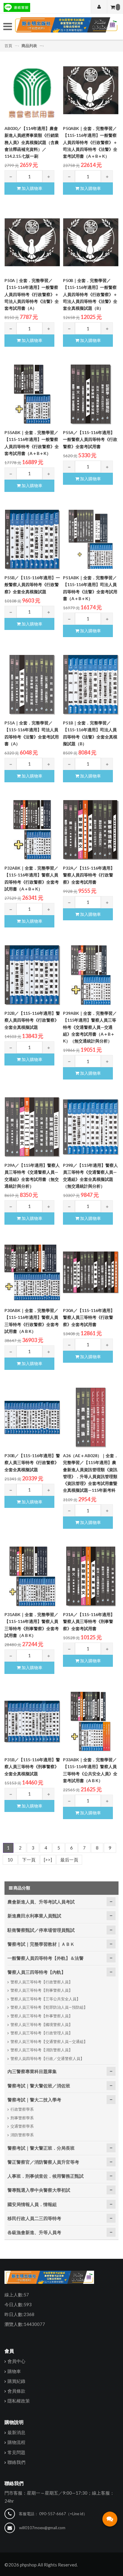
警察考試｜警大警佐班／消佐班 (39, 2086)
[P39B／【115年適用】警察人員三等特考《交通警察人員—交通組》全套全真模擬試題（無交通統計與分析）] (91, 1127)
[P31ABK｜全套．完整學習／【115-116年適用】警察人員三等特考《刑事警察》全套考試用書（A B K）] (32, 1576)
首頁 (9, 46)
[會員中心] (99, 7)
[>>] (48, 1860)
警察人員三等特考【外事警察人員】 (41, 2016)
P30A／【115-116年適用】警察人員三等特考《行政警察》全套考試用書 (89, 1317)
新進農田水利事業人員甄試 (34, 1916)
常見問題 (16, 2452)
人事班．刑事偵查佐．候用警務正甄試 (46, 2176)
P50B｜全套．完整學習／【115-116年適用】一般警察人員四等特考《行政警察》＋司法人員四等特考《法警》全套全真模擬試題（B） (90, 294)
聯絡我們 (16, 2462)
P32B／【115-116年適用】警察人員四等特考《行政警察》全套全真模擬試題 (32, 1020)
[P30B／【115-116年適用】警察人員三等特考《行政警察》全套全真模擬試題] (32, 1418)
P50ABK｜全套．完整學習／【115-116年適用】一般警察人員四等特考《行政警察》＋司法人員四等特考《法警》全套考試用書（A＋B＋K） (90, 142)
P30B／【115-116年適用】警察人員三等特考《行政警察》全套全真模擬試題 (32, 1463)
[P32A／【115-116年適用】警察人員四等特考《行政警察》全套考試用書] (91, 830)
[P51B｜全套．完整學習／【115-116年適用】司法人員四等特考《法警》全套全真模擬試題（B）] (91, 685)
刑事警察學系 (22, 2118)
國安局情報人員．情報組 (32, 2204)
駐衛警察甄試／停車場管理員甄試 (41, 1930)
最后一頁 (69, 1860)
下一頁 (29, 1860)
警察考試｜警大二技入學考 (34, 2100)
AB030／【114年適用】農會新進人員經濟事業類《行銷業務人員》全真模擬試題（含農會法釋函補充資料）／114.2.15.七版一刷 (32, 142)
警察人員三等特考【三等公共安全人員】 (45, 1999)
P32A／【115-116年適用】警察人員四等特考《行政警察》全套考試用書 (89, 875)
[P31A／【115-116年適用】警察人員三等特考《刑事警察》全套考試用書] (91, 1576)
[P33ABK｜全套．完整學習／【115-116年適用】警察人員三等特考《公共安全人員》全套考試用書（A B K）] (91, 1722)
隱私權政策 (19, 2401)
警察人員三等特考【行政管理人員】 (41, 2033)
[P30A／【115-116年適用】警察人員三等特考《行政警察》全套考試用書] (91, 1272)
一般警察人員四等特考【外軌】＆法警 (46, 1958)
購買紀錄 (16, 2381)
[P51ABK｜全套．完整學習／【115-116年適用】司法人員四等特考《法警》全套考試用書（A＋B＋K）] (91, 540)
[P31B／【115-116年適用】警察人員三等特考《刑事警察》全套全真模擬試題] (32, 1722)
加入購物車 (31, 188)
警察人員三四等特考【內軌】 (37, 1972)
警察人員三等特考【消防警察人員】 (41, 2050)
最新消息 (16, 2432)
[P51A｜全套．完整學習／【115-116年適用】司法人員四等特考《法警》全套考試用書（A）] (32, 685)
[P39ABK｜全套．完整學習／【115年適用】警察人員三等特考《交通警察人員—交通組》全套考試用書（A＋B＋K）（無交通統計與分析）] (91, 975)
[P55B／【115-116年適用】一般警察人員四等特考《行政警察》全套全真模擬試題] (32, 540)
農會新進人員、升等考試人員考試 (41, 1902)
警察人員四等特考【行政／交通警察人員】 (47, 2058)
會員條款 (16, 2391)
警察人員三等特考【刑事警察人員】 (41, 1990)
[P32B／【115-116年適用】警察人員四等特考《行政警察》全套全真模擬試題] (32, 975)
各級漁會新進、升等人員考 (34, 2232)
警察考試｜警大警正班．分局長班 (41, 2148)
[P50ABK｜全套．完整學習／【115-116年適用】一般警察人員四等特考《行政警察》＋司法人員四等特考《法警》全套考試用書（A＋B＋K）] (91, 90)
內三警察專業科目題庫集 (32, 2071)
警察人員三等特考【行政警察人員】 (41, 1982)
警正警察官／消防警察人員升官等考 (43, 2162)
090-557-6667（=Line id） (63, 2514)
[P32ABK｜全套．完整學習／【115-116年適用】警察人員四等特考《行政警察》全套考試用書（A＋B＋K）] (32, 830)
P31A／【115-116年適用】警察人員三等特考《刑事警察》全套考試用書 (89, 1621)
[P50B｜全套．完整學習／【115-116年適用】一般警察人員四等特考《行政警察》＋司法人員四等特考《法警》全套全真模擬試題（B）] (91, 242)
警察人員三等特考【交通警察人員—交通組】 (49, 2041)
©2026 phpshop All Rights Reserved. (41, 2565)
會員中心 (16, 2361)
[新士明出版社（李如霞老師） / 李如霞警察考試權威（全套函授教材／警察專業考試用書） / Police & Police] (66, 27)
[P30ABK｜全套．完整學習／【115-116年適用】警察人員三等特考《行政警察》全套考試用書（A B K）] (32, 1272)
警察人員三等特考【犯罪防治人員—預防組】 (49, 2007)
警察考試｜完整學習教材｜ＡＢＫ (41, 1944)
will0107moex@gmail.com (42, 2528)
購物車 (14, 2371)
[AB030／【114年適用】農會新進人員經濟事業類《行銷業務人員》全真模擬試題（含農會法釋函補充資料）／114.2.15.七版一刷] (32, 90)
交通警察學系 (22, 2126)
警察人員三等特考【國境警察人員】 (41, 2024)
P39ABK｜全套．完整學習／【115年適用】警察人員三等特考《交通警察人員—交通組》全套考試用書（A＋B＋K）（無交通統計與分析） (90, 1027)
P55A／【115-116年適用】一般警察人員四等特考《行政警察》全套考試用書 (90, 439)
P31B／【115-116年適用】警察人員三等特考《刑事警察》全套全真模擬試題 (32, 1767)
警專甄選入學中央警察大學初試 (39, 2190)
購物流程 (16, 2442)
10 (10, 1860)
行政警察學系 (22, 2109)
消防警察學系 (22, 2135)
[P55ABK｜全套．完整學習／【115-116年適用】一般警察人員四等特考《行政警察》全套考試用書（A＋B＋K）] (32, 394)
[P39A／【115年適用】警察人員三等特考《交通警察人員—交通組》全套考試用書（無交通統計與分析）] (32, 1127)
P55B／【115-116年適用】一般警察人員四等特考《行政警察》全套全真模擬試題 (32, 585)
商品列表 (29, 46)
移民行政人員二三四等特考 (34, 2218)
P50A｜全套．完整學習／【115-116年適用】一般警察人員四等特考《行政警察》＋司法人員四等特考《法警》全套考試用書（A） (32, 294)
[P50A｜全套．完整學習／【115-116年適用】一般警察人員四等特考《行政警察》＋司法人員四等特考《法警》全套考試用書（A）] (32, 242)
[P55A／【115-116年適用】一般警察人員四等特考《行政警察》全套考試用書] (91, 394)
